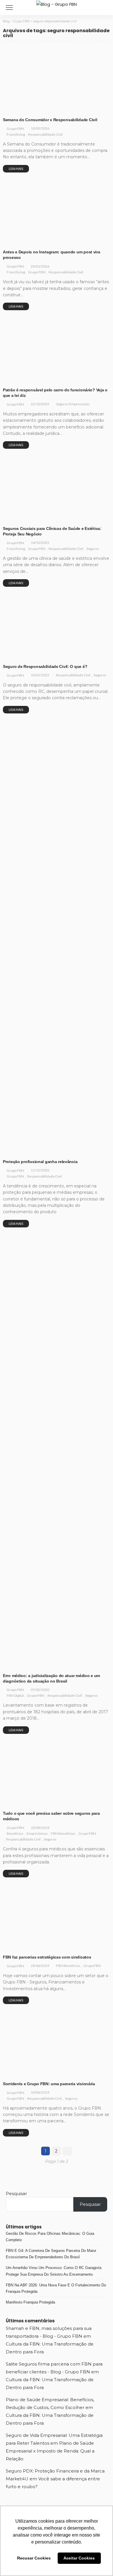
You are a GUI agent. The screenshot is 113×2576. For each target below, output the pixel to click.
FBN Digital (16, 1665)
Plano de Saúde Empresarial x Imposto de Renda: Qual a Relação (50, 2451)
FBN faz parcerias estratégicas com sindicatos (47, 1957)
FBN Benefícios (66, 1800)
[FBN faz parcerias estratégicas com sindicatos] (57, 1918)
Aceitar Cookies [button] (79, 2558)
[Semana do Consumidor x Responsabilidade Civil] (57, 80)
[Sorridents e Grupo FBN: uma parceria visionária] (57, 2044)
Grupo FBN (15, 129)
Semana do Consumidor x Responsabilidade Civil (50, 120)
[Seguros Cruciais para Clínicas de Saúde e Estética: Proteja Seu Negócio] (57, 489)
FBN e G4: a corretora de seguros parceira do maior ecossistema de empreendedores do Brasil (51, 2254)
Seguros (14, 518)
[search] (105, 8)
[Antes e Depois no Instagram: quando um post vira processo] (57, 213)
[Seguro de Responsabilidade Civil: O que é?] (57, 627)
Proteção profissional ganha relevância (40, 1162)
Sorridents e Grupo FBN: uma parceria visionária (49, 2084)
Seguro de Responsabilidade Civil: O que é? (45, 666)
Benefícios (16, 1800)
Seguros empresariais (26, 379)
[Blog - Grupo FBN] (57, 4)
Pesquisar (16, 2193)
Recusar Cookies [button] (34, 2558)
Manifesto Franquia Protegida (30, 2302)
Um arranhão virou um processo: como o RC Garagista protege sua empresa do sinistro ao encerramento (54, 2271)
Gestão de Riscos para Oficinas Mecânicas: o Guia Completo (50, 2237)
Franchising (17, 109)
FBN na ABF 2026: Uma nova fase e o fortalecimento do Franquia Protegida (56, 2288)
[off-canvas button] (9, 8)
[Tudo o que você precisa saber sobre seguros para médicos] (57, 1774)
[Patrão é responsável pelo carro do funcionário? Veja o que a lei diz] (57, 351)
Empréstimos (39, 1800)
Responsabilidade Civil (51, 109)
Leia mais (16, 169)
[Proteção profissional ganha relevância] (57, 938)
